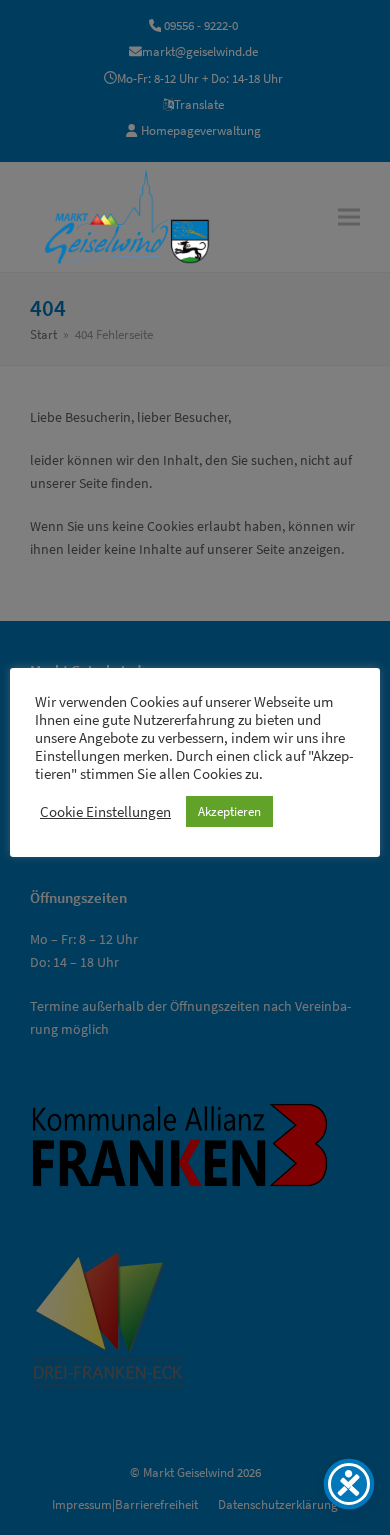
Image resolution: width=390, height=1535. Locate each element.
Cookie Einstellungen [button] (105, 812)
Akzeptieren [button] (229, 811)
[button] (349, 216)
